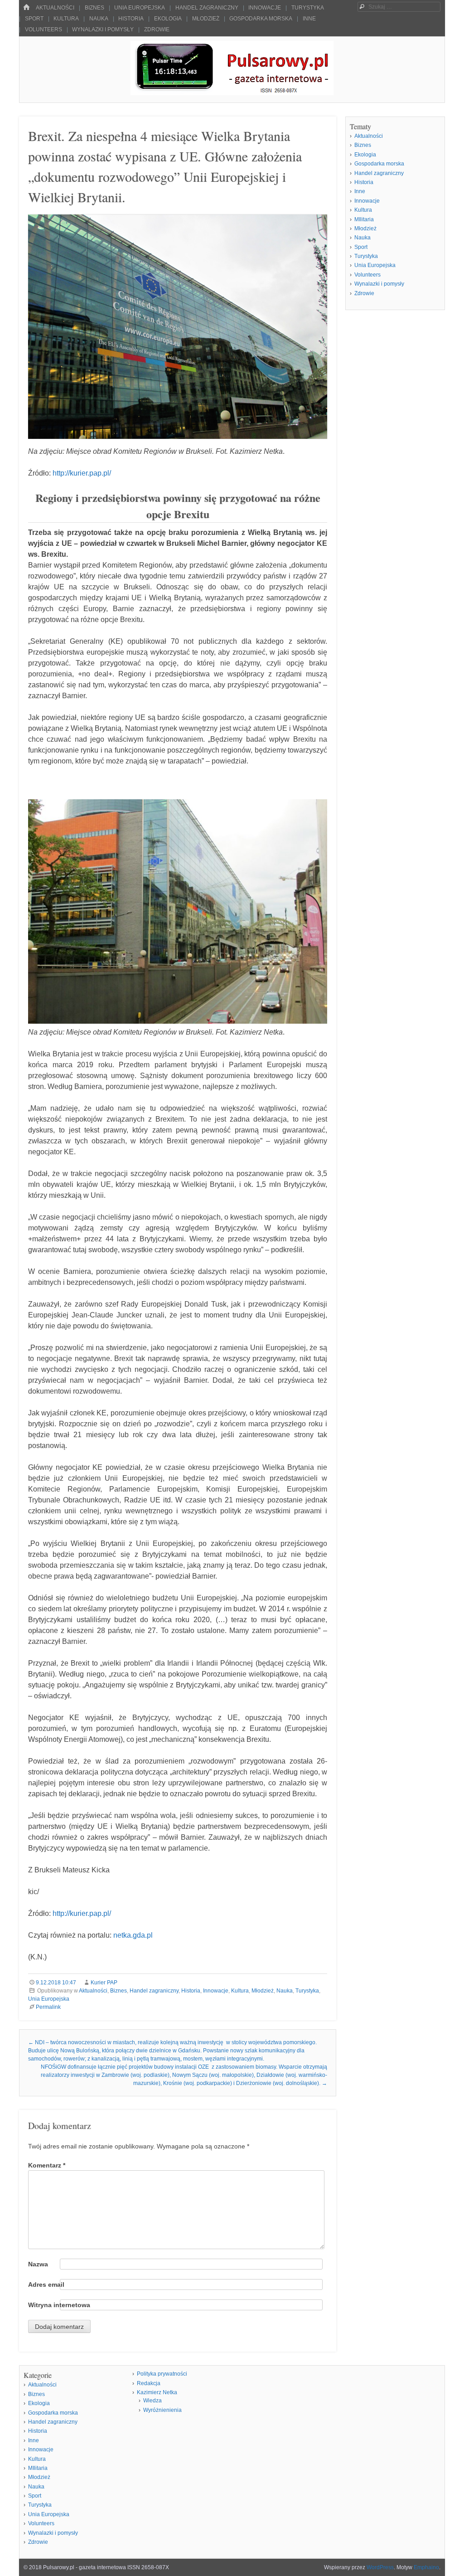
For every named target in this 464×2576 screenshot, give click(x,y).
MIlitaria (364, 219)
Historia (131, 19)
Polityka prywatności (162, 2374)
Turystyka (308, 8)
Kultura (66, 19)
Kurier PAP (104, 1983)
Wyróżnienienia (162, 2410)
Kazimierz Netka (157, 2392)
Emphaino (426, 2567)
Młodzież (206, 19)
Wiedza (152, 2401)
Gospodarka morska (261, 19)
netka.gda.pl (133, 1935)
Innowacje (265, 8)
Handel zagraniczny (207, 8)
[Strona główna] (26, 7)
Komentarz (47, 2165)
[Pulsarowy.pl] (232, 93)
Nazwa (38, 2264)
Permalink (48, 2007)
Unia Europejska (140, 8)
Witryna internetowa (59, 2305)
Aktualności (55, 8)
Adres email (46, 2284)
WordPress (380, 2567)
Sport (34, 19)
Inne (309, 19)
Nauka (99, 19)
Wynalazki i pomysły (103, 29)
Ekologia (168, 19)
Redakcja (149, 2383)
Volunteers (43, 29)
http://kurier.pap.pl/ (82, 473)
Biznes (94, 8)
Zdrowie (157, 29)
